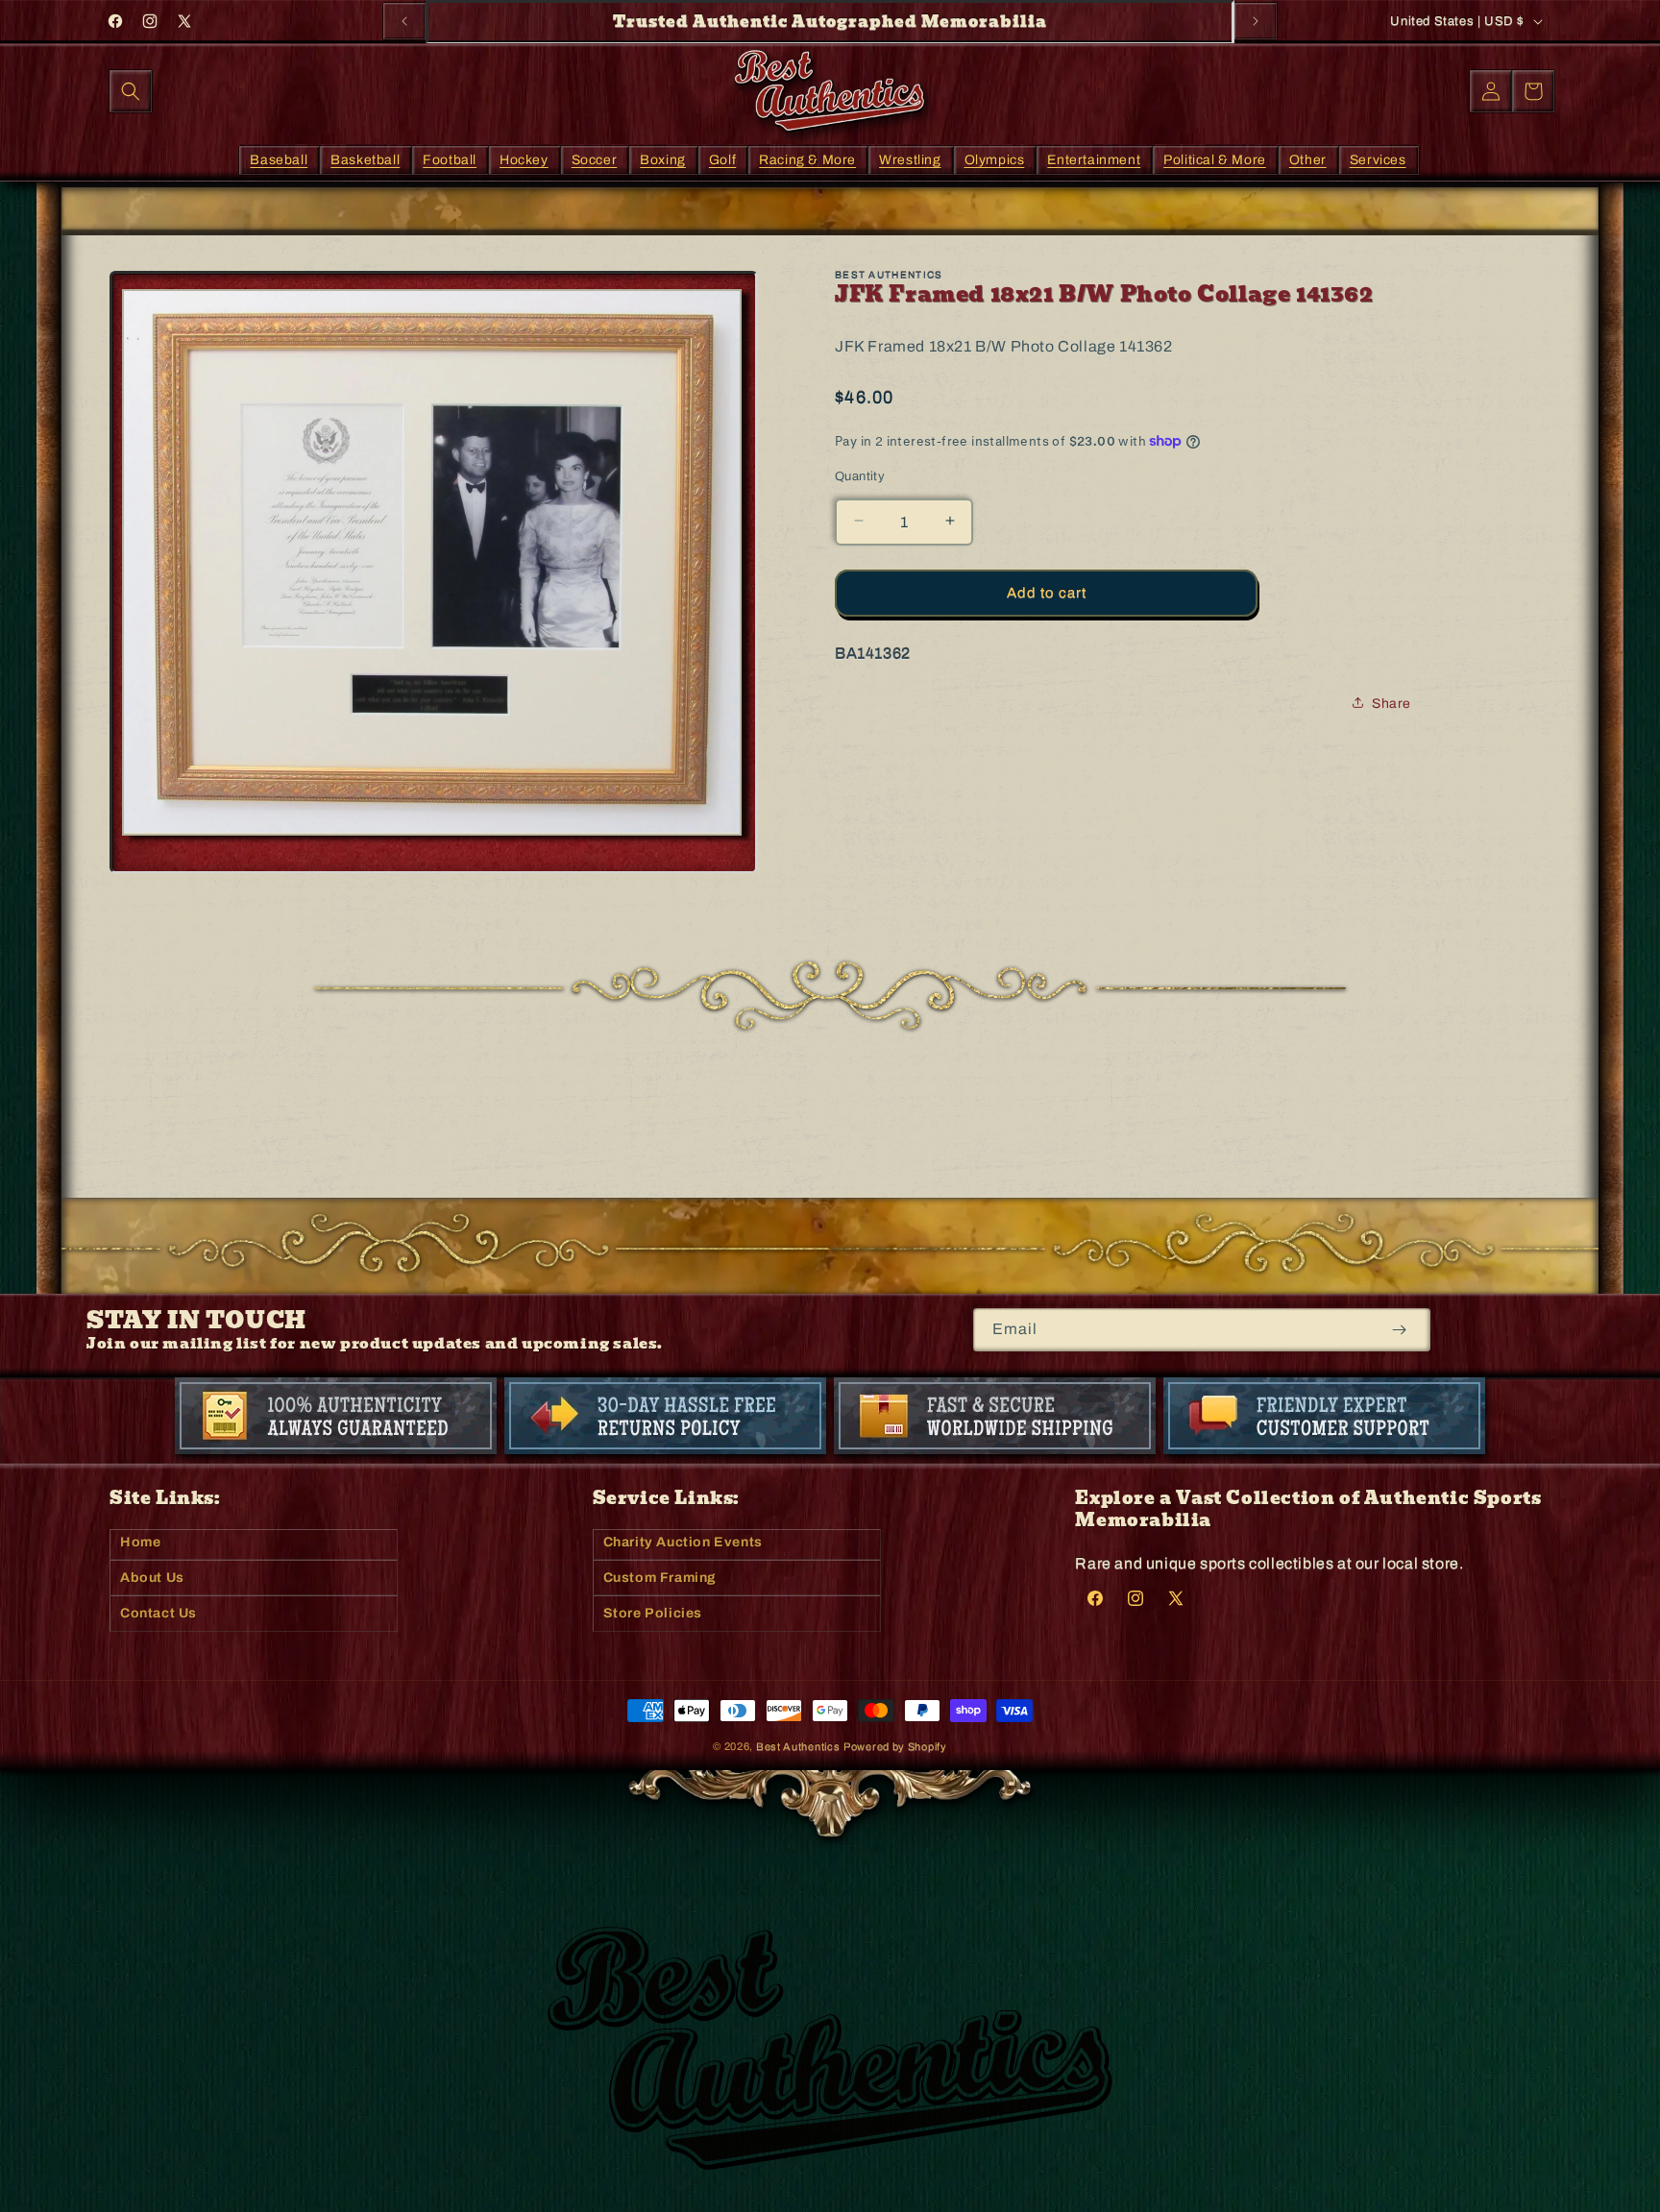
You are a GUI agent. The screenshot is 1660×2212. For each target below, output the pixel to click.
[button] (131, 91)
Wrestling (910, 159)
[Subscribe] (1399, 1330)
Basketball (365, 159)
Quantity (860, 475)
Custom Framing (660, 1578)
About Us (152, 1578)
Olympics (995, 159)
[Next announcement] (1256, 21)
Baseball (279, 159)
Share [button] (1391, 703)
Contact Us (159, 1613)
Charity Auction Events (683, 1542)
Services (1378, 159)
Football (450, 159)
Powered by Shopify (895, 1746)
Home (140, 1542)
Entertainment (1094, 159)
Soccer (595, 159)
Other (1308, 159)
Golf (722, 159)
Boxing (663, 159)
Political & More (1215, 159)
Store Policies (653, 1613)
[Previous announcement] (404, 21)
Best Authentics (798, 1746)
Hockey (524, 159)
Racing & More (807, 159)
